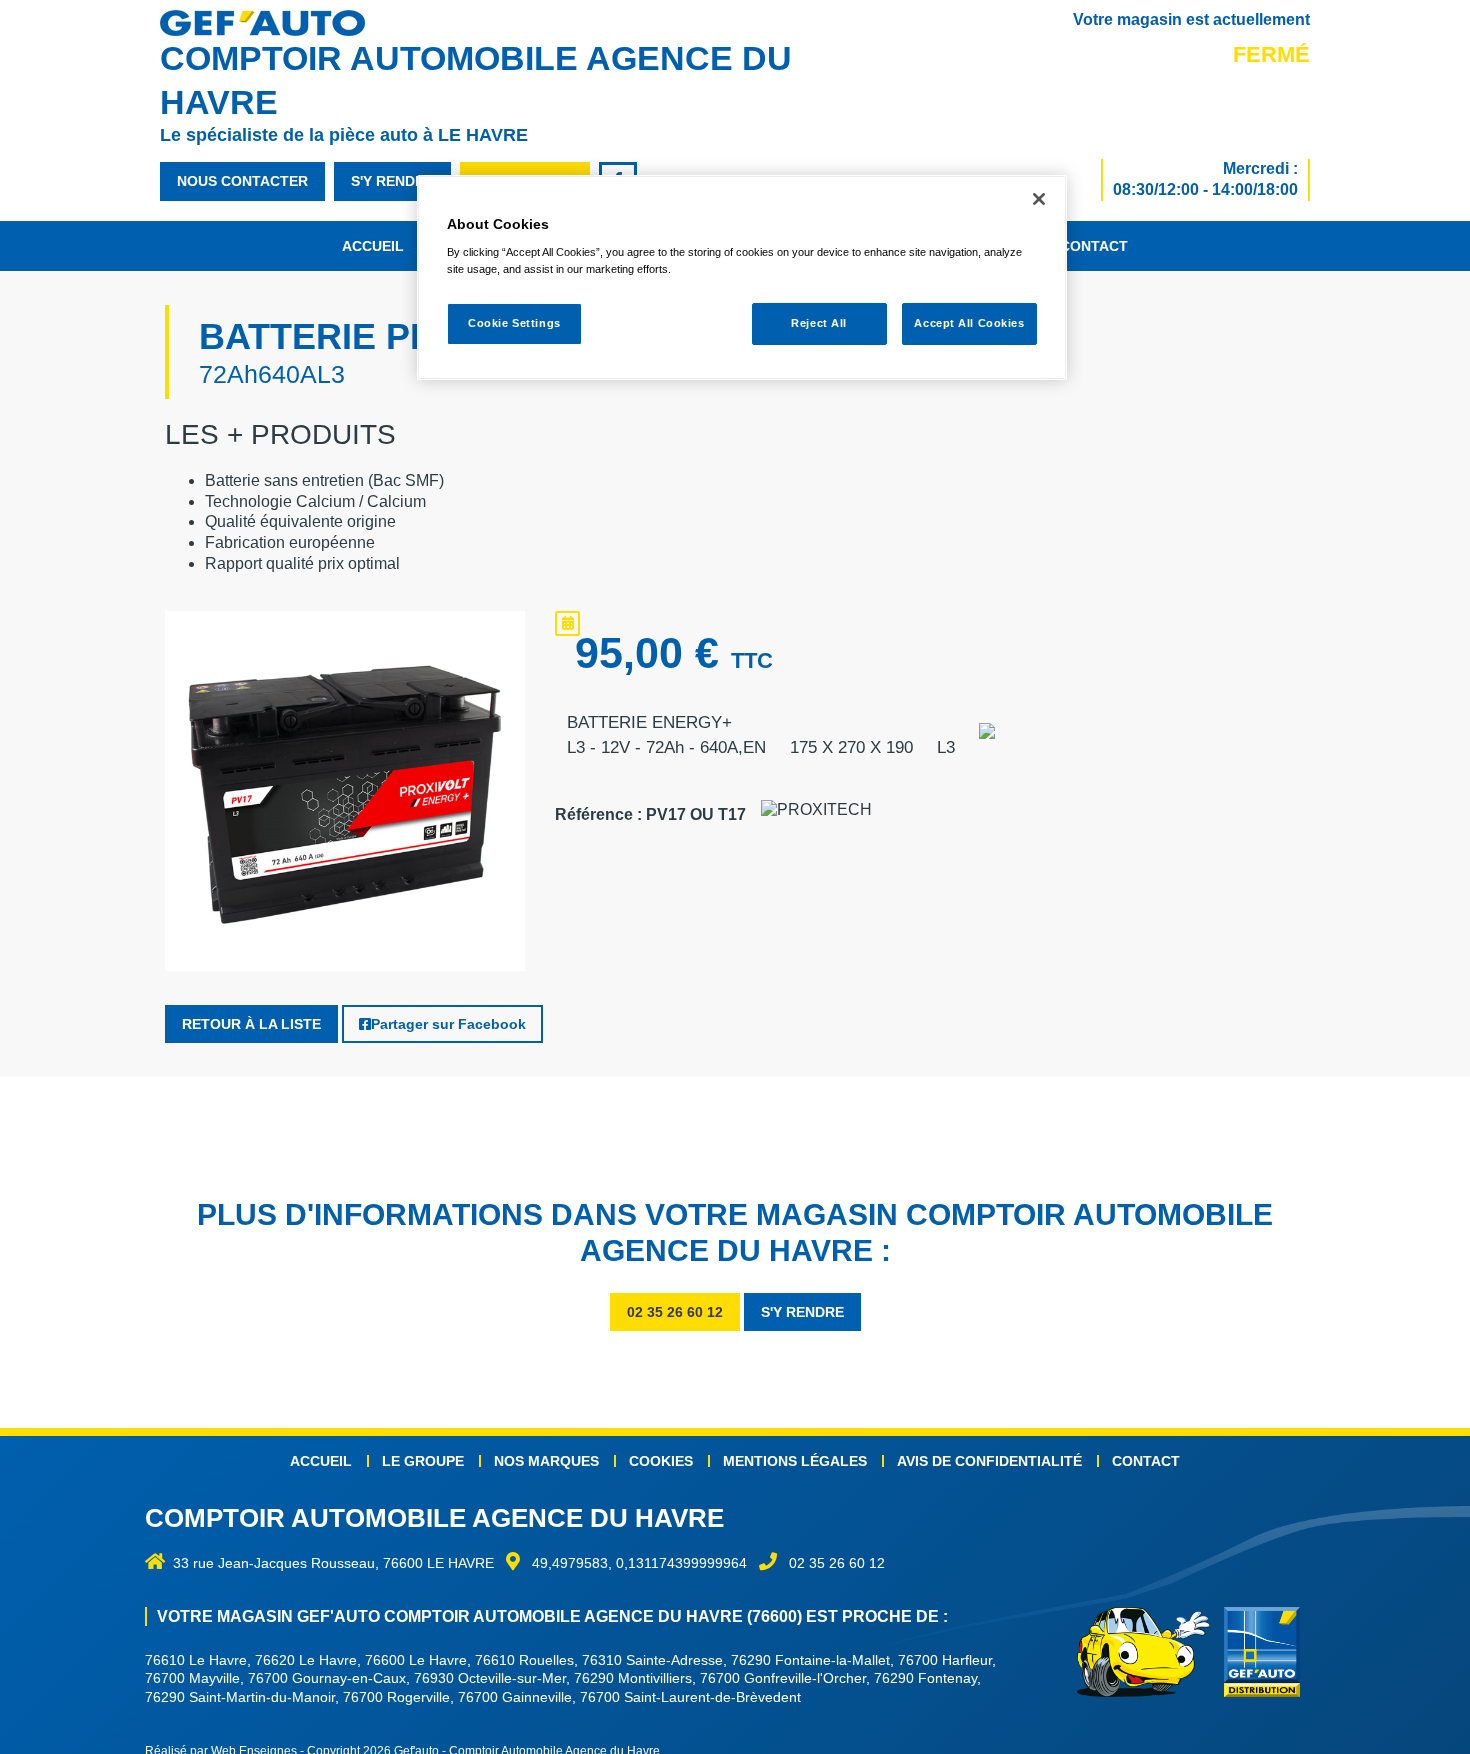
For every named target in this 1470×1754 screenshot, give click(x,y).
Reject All (819, 324)
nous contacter (242, 181)
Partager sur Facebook (448, 1024)
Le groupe (423, 1461)
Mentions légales (795, 1461)
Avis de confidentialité (989, 1461)
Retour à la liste (251, 1024)
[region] (742, 277)
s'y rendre (392, 181)
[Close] (1039, 199)
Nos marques (546, 1461)
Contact (1094, 246)
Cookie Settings (514, 324)
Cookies (661, 1461)
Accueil (373, 246)
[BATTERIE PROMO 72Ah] (345, 796)
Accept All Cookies (969, 324)
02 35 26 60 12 (675, 1312)
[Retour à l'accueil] (272, 23)
